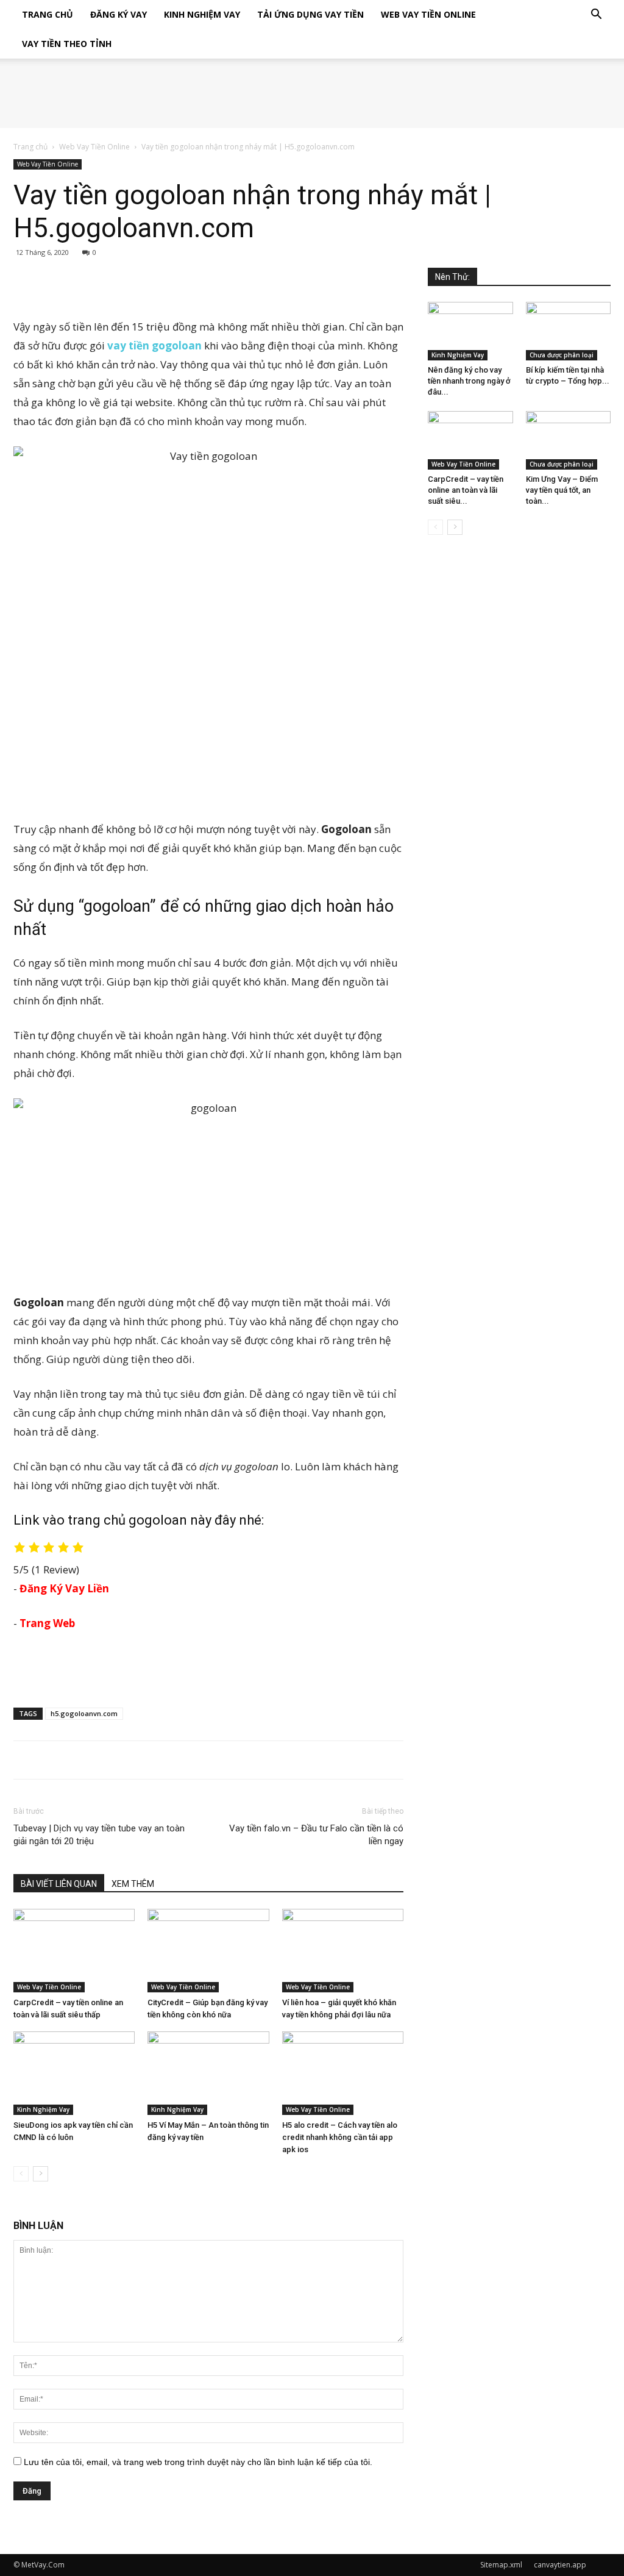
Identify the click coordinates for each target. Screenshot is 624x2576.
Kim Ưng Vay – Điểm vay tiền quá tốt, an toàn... (562, 490)
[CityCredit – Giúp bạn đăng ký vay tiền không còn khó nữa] (208, 1951)
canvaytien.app (560, 2565)
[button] (596, 16)
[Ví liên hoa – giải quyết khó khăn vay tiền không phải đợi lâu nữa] (343, 1951)
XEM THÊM (133, 1884)
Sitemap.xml (501, 2565)
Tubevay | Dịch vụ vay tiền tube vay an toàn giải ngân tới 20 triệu (99, 1835)
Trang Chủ (48, 14)
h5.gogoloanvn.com (84, 1713)
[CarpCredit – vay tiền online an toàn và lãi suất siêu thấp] (74, 1951)
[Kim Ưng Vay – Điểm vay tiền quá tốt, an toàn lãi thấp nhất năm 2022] (569, 440)
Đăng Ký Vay (119, 14)
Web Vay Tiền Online (428, 14)
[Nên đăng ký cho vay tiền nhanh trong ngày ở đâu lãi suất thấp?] (470, 331)
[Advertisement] (208, 286)
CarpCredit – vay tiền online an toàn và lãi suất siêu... (466, 490)
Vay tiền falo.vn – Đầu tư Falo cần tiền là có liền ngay (316, 1835)
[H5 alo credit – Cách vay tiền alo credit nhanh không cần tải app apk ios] (343, 2073)
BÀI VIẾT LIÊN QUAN (59, 1884)
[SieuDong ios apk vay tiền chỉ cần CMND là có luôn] (74, 2073)
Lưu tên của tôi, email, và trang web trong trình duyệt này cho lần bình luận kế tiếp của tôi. (198, 2462)
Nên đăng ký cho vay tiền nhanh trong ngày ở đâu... (469, 381)
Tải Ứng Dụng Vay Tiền (310, 14)
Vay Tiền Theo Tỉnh (67, 44)
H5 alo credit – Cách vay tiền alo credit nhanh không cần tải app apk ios (340, 2137)
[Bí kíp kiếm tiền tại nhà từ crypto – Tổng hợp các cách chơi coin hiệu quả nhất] (569, 331)
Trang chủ (30, 147)
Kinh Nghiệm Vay (202, 14)
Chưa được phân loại (562, 355)
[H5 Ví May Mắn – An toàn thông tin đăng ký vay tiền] (208, 2073)
